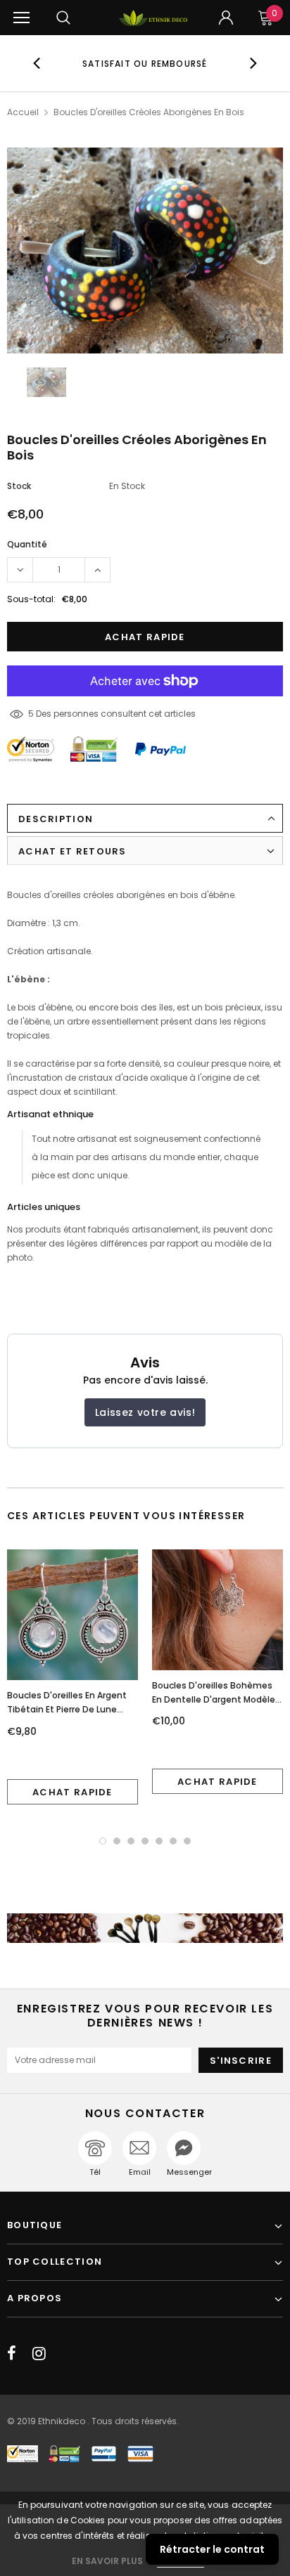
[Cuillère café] (145, 1928)
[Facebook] (12, 2353)
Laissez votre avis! (145, 1412)
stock (19, 486)
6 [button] (173, 1841)
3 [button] (131, 1841)
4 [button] (145, 1841)
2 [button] (117, 1841)
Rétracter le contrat (212, 2549)
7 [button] (187, 1841)
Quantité (27, 544)
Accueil (23, 112)
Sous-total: (31, 599)
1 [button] (103, 1841)
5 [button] (159, 1841)
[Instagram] (39, 2353)
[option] (145, 63)
